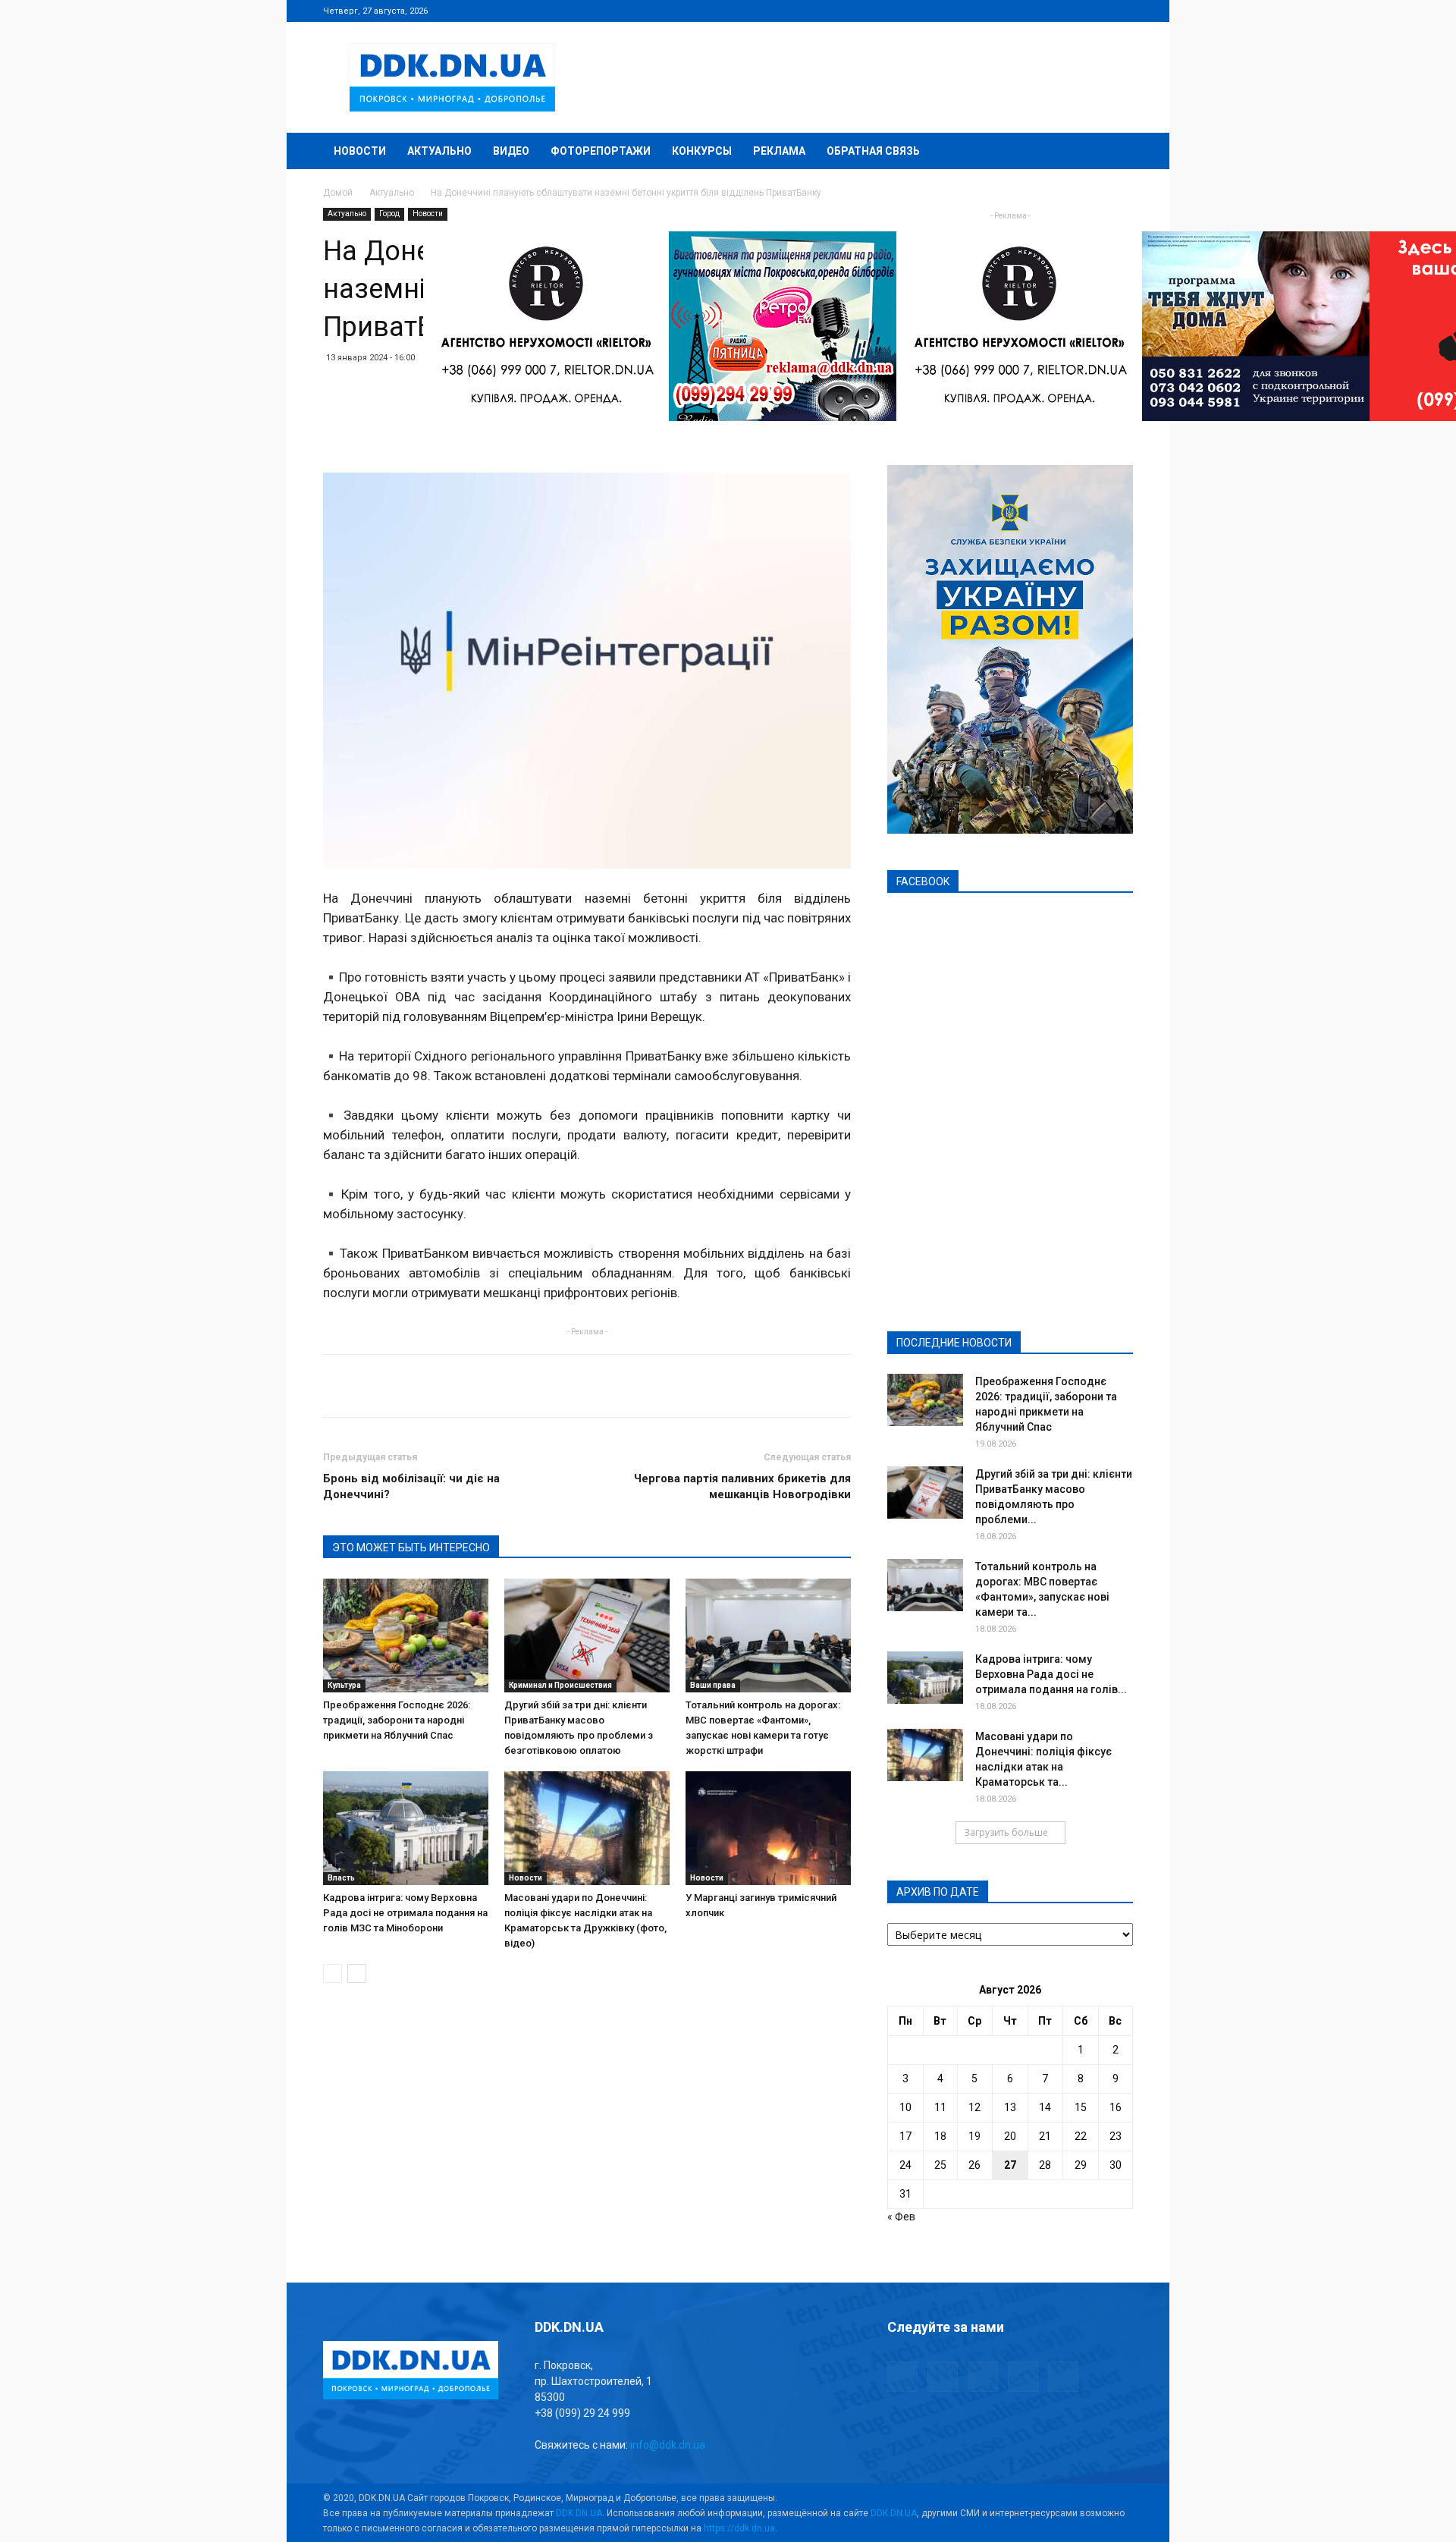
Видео (511, 151)
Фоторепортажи (601, 151)
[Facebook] (1021, 11)
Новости (360, 151)
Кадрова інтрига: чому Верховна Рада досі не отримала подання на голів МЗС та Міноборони (405, 1913)
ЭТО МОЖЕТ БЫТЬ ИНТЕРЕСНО (411, 1548)
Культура (344, 1685)
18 (940, 2136)
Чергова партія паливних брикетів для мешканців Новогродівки (742, 1486)
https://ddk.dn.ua (739, 2528)
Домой (338, 193)
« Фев (901, 2217)
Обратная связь (873, 151)
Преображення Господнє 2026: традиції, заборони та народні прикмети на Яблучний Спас (397, 1720)
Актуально (439, 151)
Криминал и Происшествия (560, 1685)
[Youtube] (1122, 11)
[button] (1115, 152)
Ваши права (713, 1685)
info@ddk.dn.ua (668, 2445)
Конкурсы (702, 151)
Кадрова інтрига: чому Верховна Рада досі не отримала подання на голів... (1051, 1674)
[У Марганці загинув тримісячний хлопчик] (768, 1828)
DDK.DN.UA (579, 2513)
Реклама (779, 151)
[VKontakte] (1097, 11)
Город (389, 214)
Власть (341, 1878)
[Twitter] (1072, 11)
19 (974, 2136)
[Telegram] (1046, 11)
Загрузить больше (1006, 1832)
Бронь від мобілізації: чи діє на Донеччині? (411, 1486)
